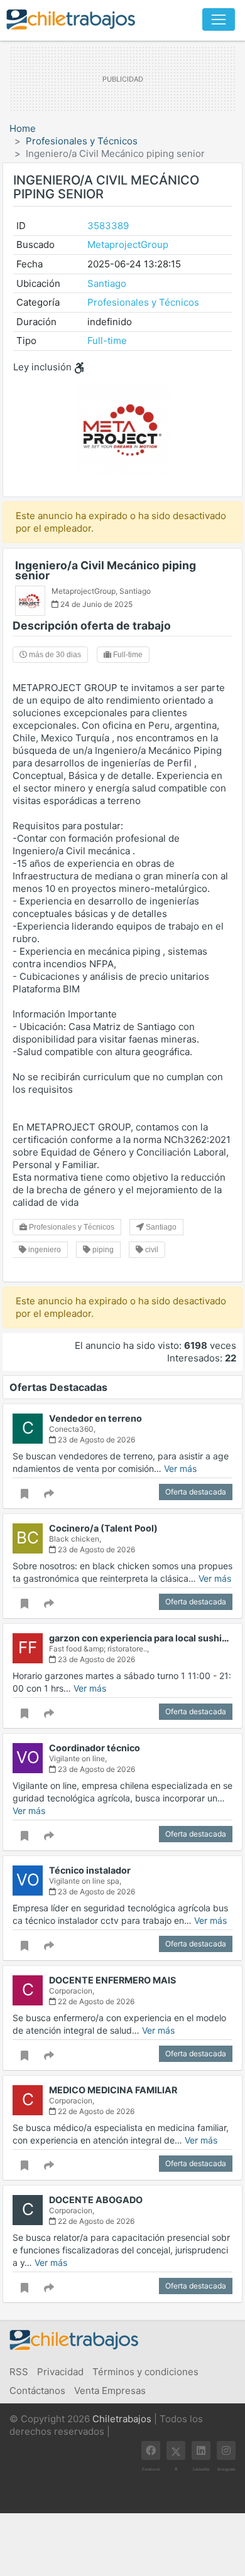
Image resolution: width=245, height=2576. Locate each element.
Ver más (180, 1468)
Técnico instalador (90, 1870)
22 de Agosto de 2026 (95, 2001)
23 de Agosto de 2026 (95, 1440)
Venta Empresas (110, 2391)
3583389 (108, 226)
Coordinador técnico (95, 1748)
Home (23, 128)
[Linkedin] (201, 2450)
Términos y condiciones (145, 2372)
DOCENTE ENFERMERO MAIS (112, 1980)
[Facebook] (151, 2450)
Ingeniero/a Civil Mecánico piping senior (106, 570)
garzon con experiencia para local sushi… (139, 1638)
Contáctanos (37, 2391)
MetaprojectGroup (128, 244)
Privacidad (60, 2372)
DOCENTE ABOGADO (96, 2200)
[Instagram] (226, 2450)
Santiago (107, 283)
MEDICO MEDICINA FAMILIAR (113, 2090)
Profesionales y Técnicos (82, 141)
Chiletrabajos (122, 2419)
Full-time (107, 341)
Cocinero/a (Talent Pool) (103, 1528)
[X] (176, 2450)
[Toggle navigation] (219, 19)
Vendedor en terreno (95, 1418)
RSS (19, 2372)
